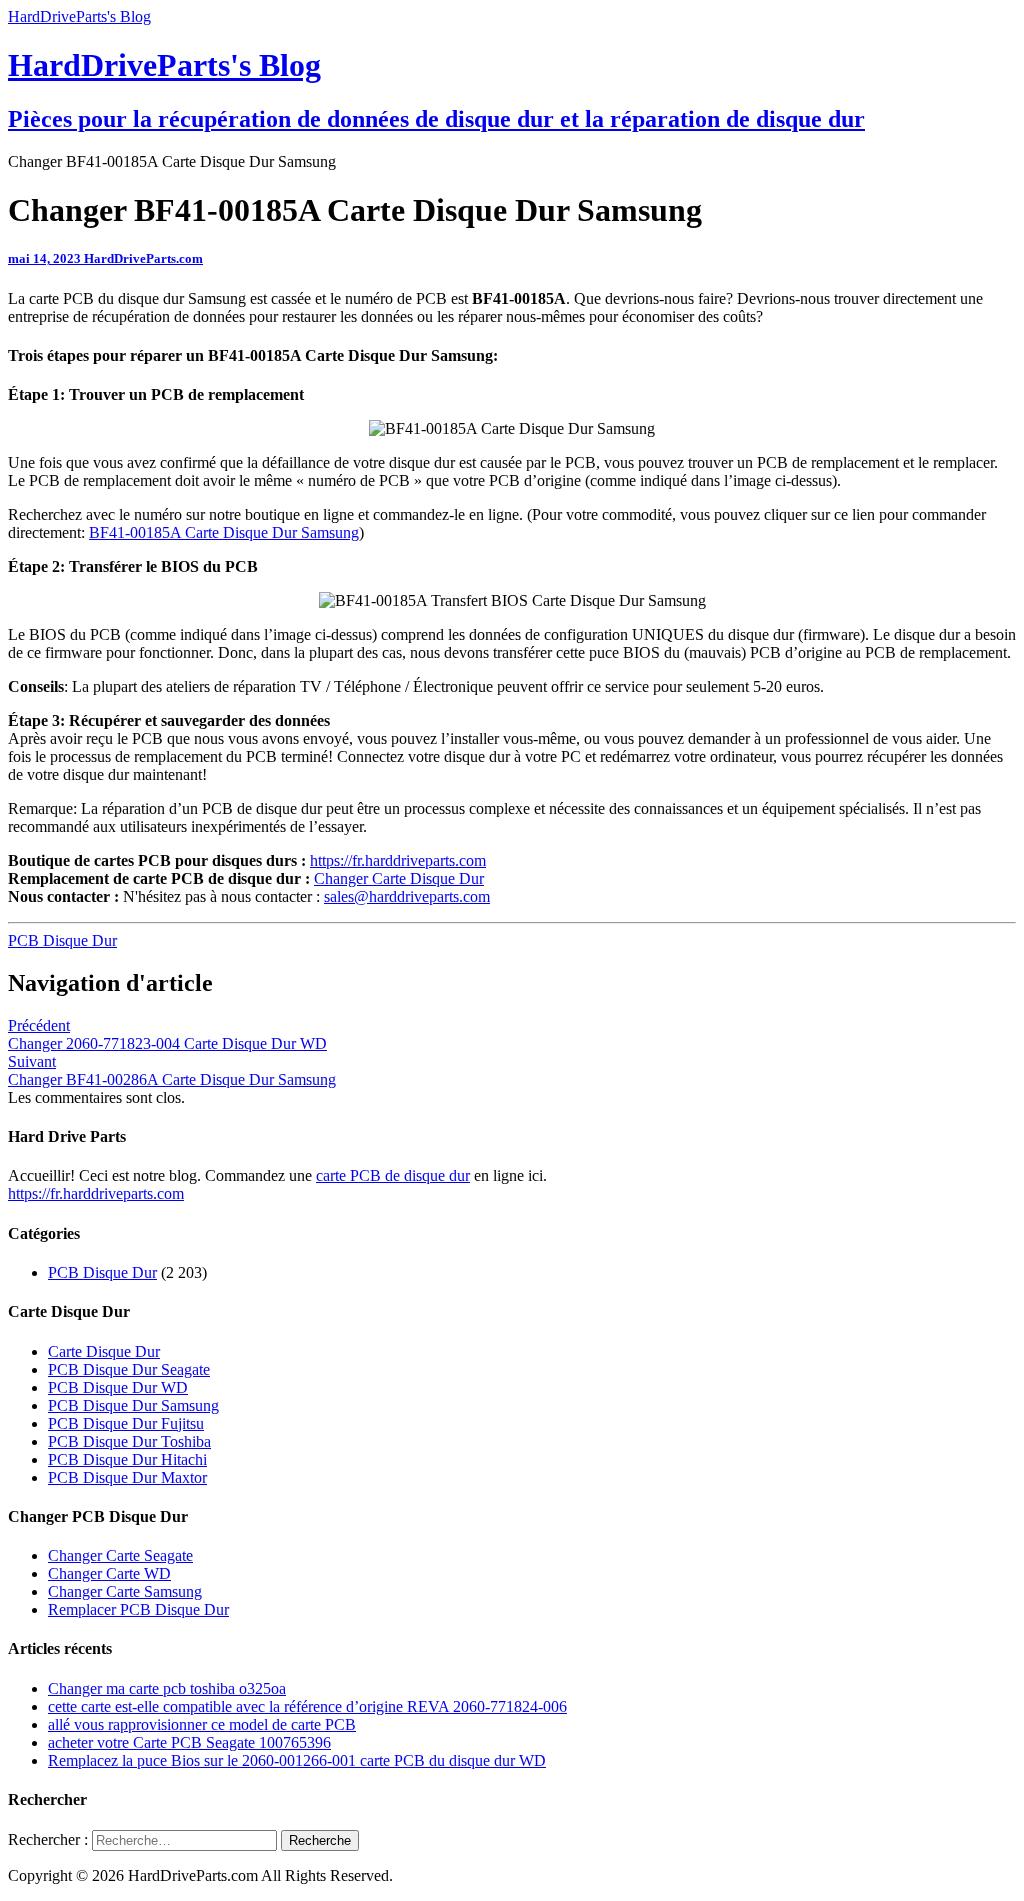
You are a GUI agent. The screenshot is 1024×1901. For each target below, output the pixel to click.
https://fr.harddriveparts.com (398, 860)
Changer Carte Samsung (125, 1591)
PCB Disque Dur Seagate (129, 1369)
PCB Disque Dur (62, 940)
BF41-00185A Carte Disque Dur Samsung (224, 532)
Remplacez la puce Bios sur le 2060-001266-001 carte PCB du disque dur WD (297, 1760)
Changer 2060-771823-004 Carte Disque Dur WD (167, 1034)
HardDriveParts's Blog (79, 16)
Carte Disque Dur (104, 1351)
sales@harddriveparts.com (407, 896)
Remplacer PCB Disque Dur (138, 1609)
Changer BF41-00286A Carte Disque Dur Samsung (172, 1070)
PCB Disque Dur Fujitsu (126, 1423)
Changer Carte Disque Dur (399, 878)
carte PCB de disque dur (393, 1175)
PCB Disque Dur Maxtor (127, 1477)
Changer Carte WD (109, 1573)
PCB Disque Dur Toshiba (129, 1441)
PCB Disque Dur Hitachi (127, 1459)
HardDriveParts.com (143, 258)
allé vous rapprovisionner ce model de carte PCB (202, 1724)
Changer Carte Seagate (120, 1555)
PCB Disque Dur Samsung (133, 1405)
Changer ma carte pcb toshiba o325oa (167, 1688)
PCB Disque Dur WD (118, 1387)
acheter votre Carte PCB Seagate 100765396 (189, 1742)
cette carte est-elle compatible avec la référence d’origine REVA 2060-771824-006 (307, 1706)
